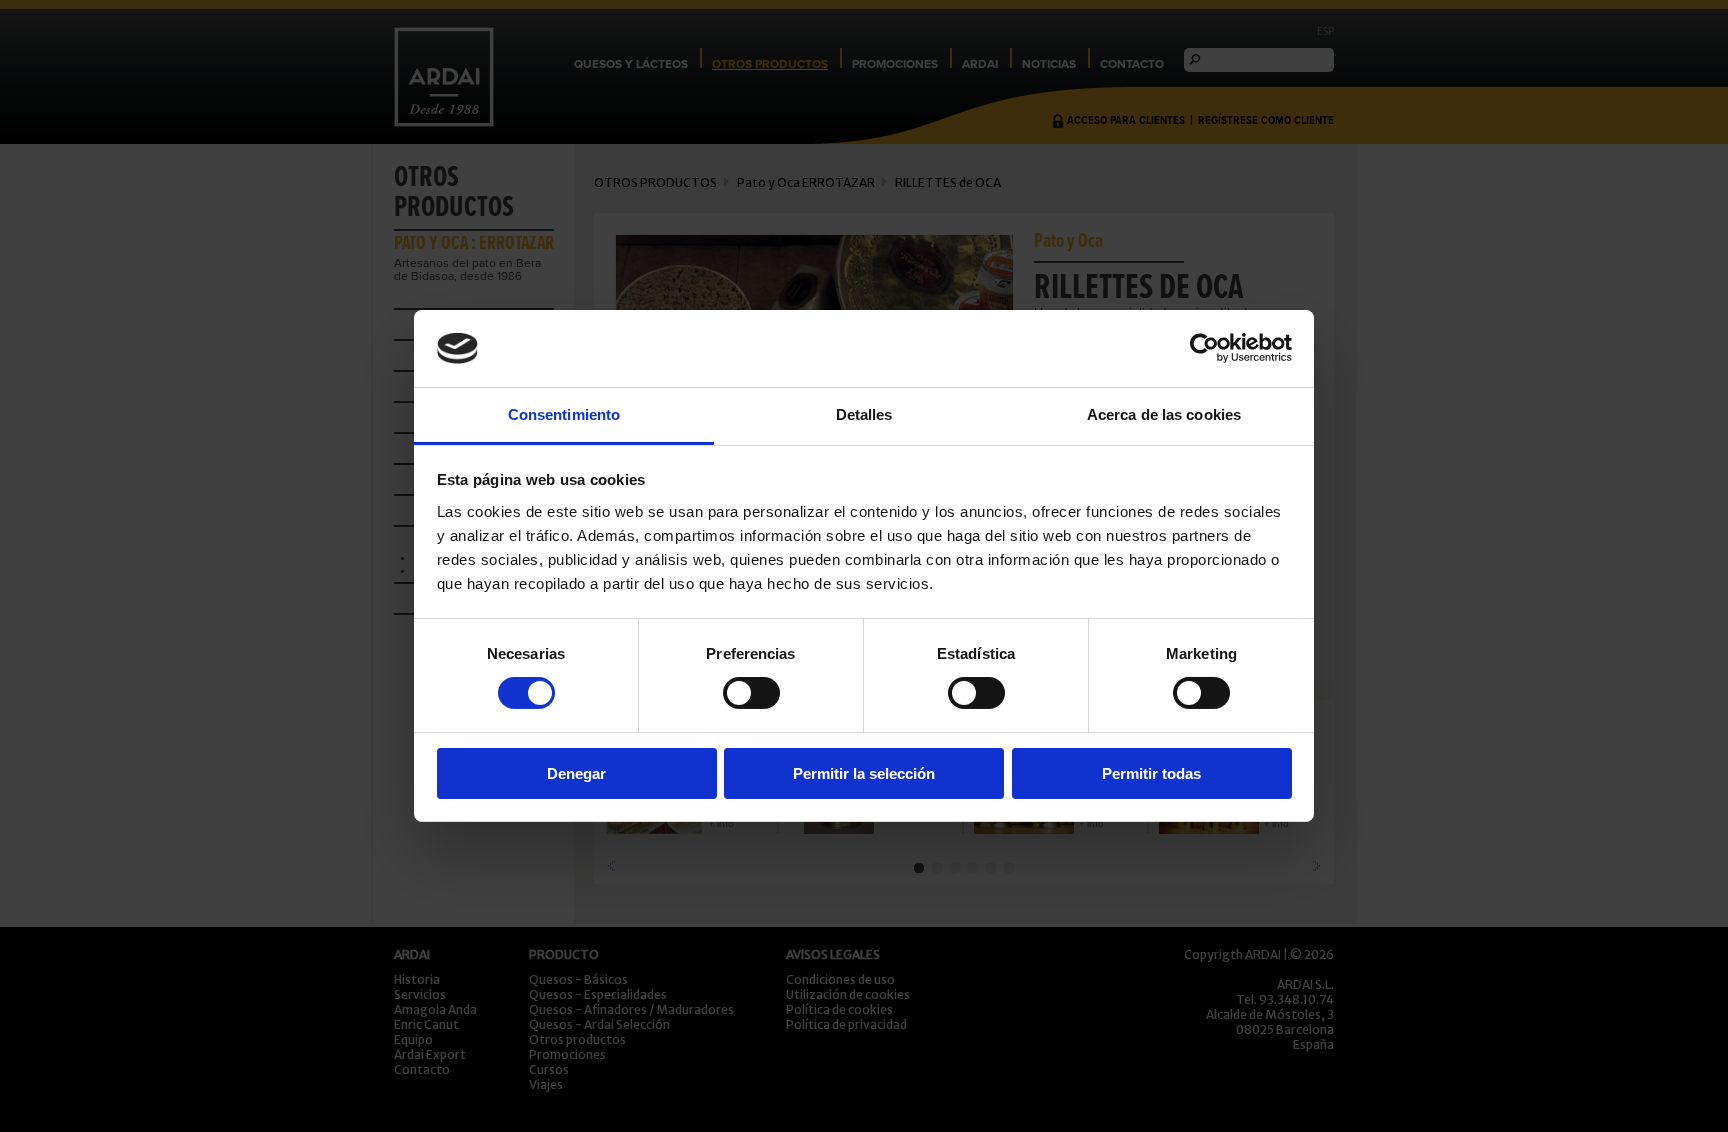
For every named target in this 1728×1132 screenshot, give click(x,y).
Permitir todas (1151, 773)
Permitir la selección (864, 773)
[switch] (751, 693)
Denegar (576, 773)
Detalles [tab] (864, 414)
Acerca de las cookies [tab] (1164, 414)
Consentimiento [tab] (564, 414)
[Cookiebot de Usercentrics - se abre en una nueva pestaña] (1204, 348)
